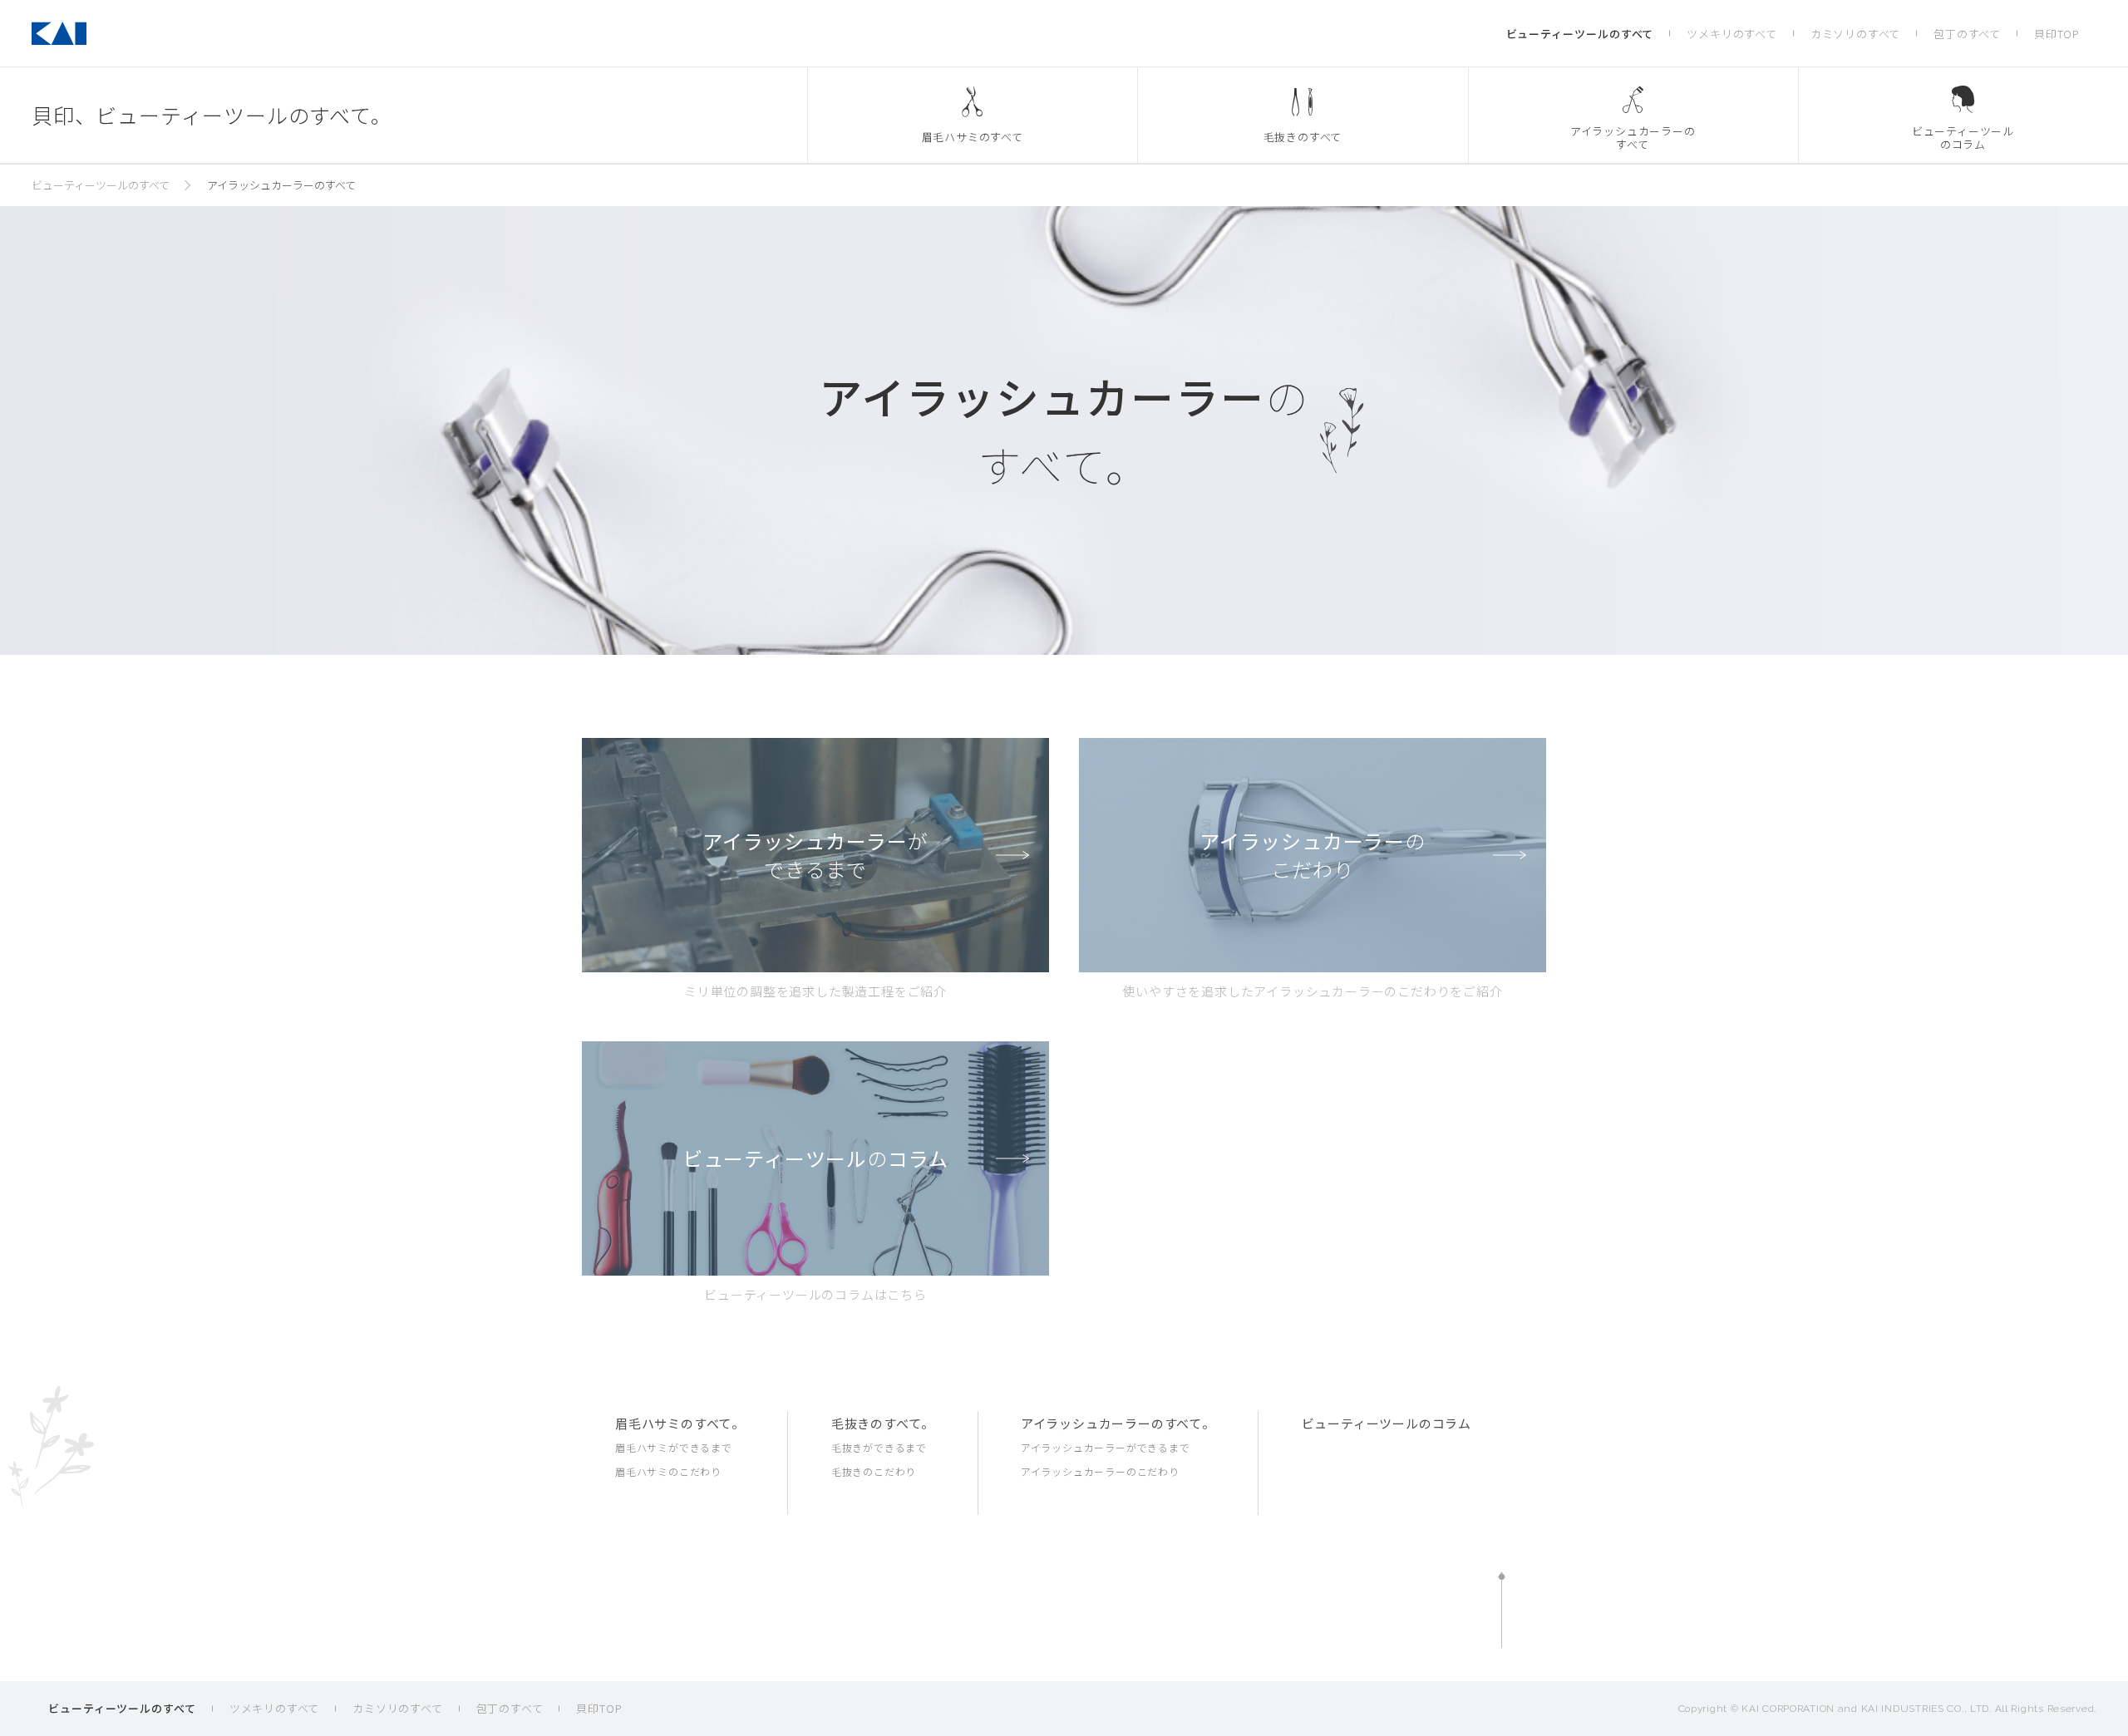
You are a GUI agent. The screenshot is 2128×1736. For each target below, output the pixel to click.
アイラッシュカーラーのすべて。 (1118, 1423)
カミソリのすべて (1855, 34)
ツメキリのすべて (1731, 34)
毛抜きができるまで (879, 1447)
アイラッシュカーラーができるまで (1106, 1447)
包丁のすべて (1967, 34)
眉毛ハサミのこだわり (668, 1471)
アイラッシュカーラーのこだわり (1100, 1471)
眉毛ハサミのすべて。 (680, 1423)
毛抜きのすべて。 (883, 1423)
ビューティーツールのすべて (1580, 34)
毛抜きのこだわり (874, 1471)
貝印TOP (2057, 34)
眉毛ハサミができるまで (674, 1447)
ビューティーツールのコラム (1387, 1423)
